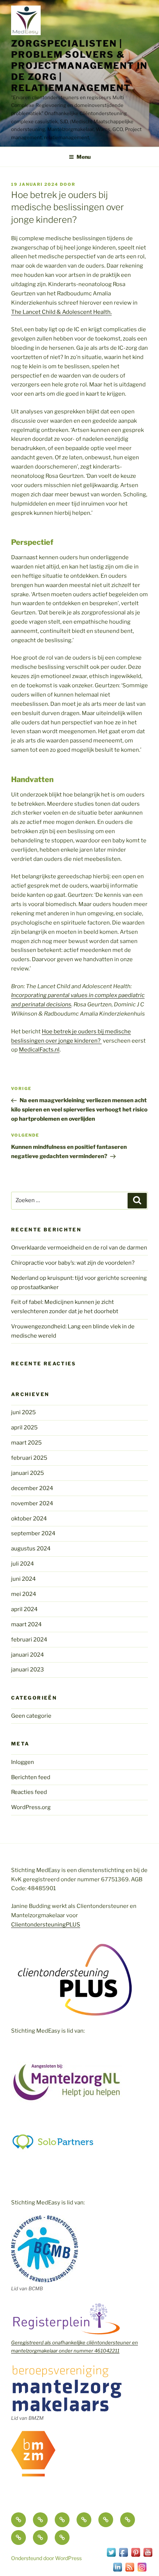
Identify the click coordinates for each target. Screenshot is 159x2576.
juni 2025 (23, 1412)
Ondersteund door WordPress (46, 2558)
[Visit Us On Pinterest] (136, 2556)
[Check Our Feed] (130, 2571)
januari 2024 (28, 1655)
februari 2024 (29, 1640)
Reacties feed (29, 1792)
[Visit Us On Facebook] (123, 2556)
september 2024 (33, 1533)
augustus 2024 (31, 1549)
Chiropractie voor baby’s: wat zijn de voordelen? (73, 1263)
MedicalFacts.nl (39, 1050)
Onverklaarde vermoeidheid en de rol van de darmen (79, 1248)
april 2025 (24, 1428)
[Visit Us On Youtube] (148, 2556)
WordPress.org (31, 1807)
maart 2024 (26, 1624)
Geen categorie (31, 1716)
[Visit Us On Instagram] (142, 2571)
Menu (84, 157)
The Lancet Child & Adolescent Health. (61, 312)
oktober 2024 (29, 1519)
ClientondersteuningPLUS (46, 1925)
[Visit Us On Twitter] (111, 2556)
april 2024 (24, 1609)
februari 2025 (29, 1458)
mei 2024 (24, 1594)
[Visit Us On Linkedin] (117, 2571)
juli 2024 (23, 1564)
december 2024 (32, 1488)
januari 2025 (28, 1473)
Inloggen (23, 1762)
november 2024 (32, 1503)
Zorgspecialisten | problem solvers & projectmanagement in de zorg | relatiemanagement (79, 66)
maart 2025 (26, 1443)
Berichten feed (31, 1777)
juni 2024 (23, 1579)
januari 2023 (28, 1670)
